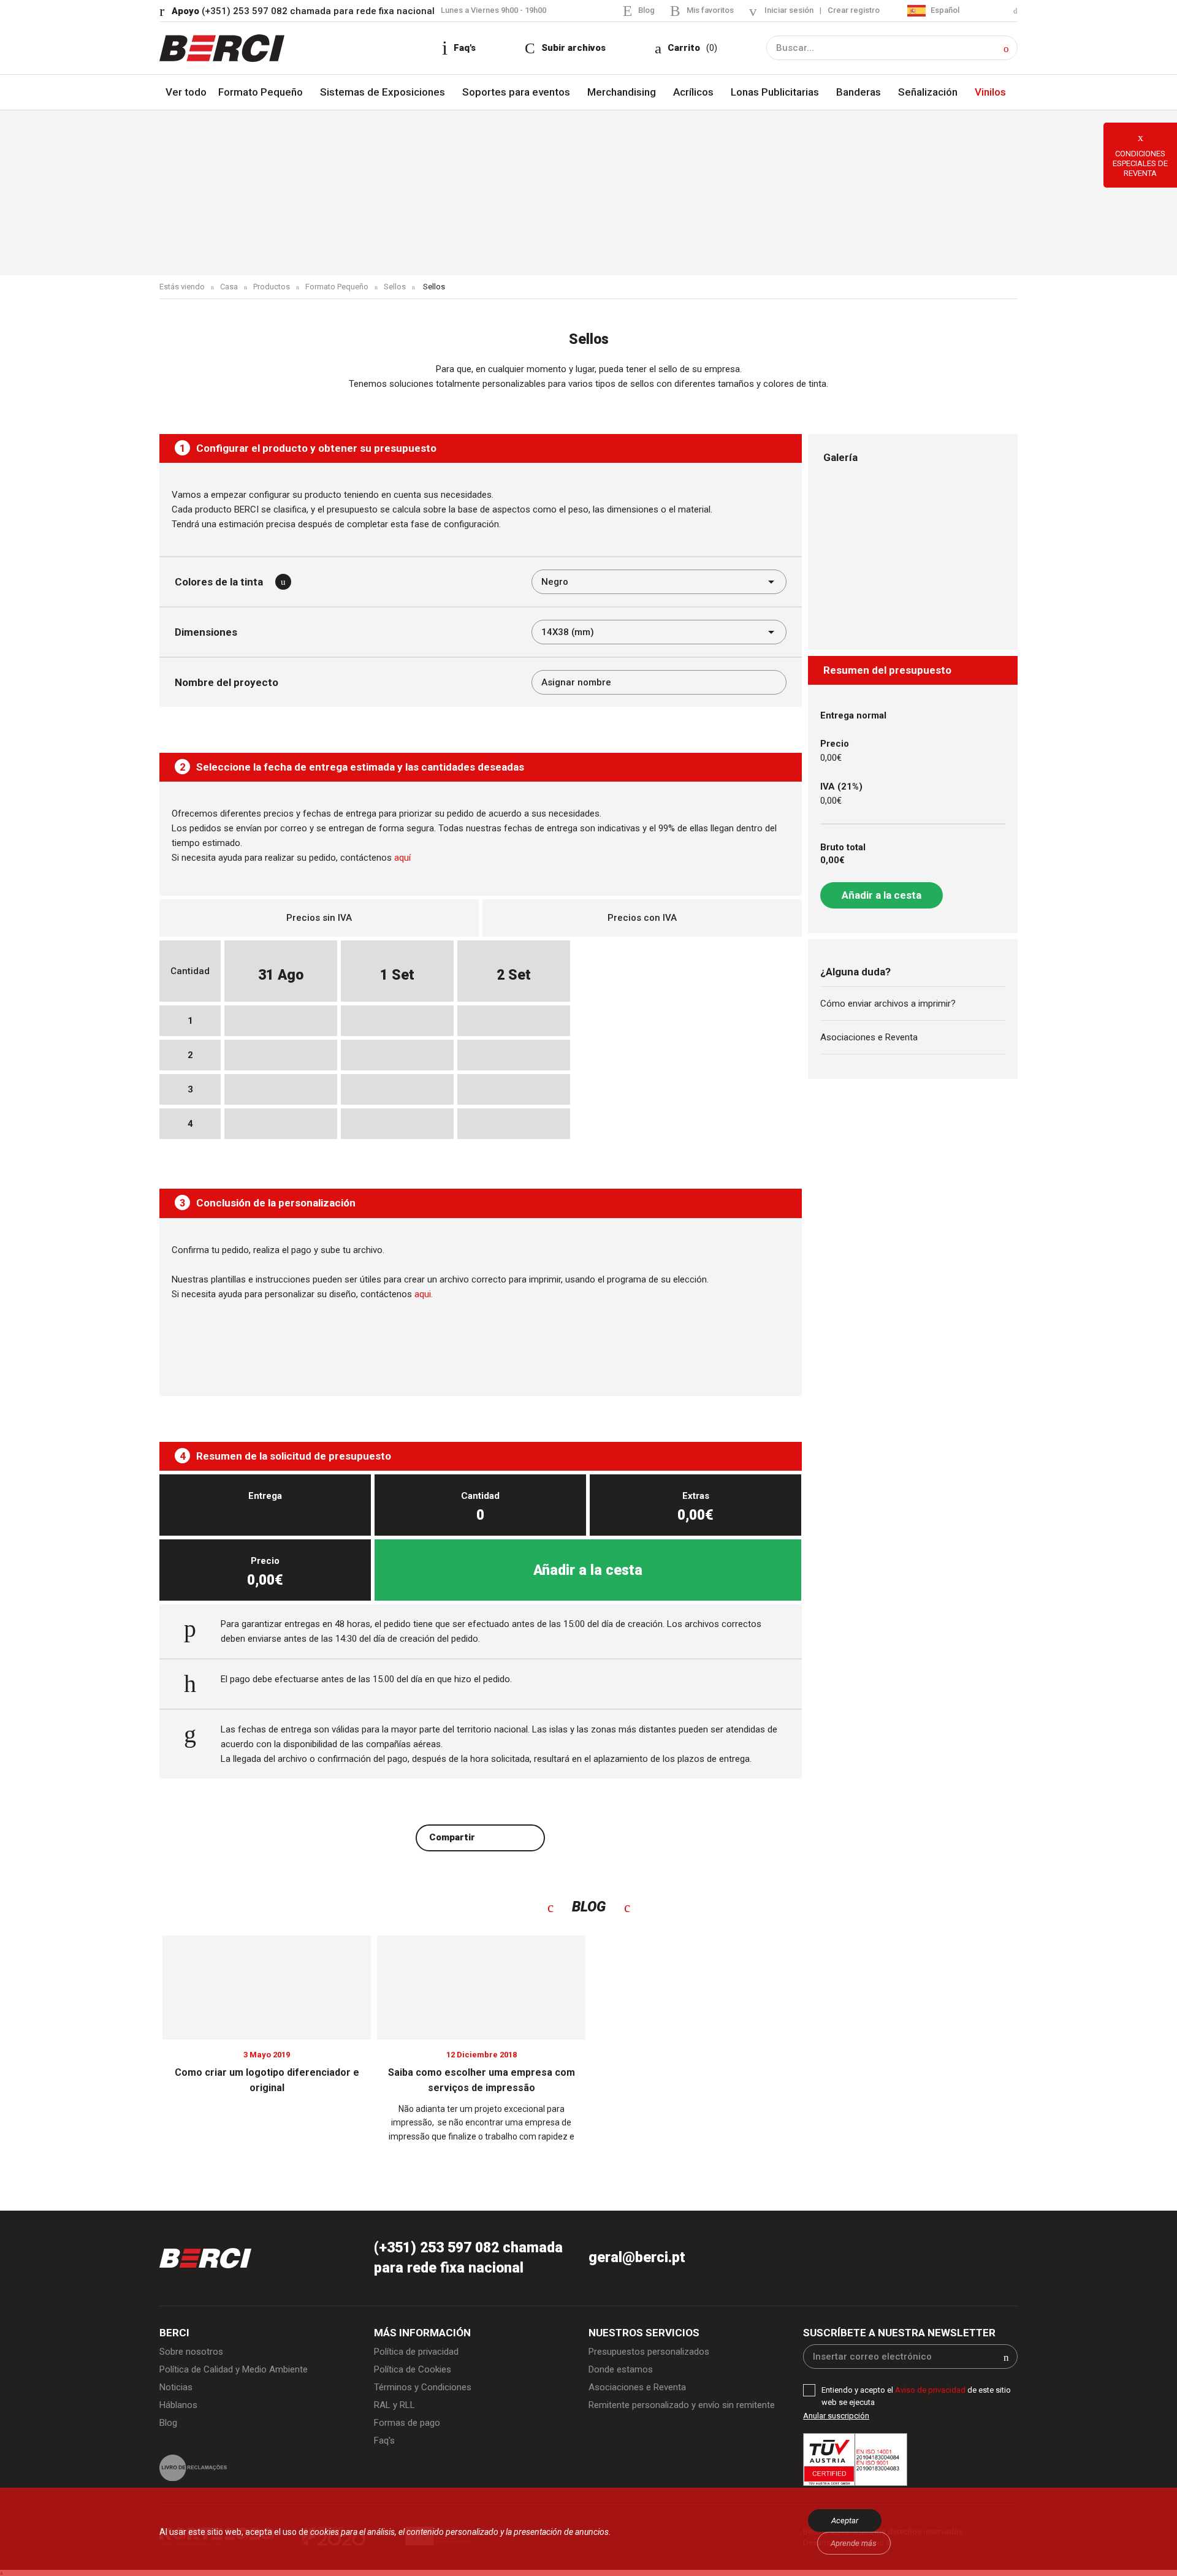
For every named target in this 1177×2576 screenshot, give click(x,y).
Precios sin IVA (319, 918)
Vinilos (990, 92)
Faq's (384, 2441)
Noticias (176, 2387)
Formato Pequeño (261, 92)
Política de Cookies (413, 2369)
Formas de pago (407, 2423)
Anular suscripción (836, 2416)
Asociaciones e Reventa (869, 1037)
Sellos (395, 287)
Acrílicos (693, 92)
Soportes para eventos (516, 92)
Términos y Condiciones (423, 2387)
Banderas (859, 92)
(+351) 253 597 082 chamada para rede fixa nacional (303, 11)
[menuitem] (962, 11)
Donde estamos (621, 2369)
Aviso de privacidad (931, 2390)
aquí (402, 858)
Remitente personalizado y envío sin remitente (682, 2405)
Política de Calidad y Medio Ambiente (234, 2369)
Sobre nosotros (191, 2352)
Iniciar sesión (789, 10)
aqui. (424, 1294)
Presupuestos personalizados (649, 2352)
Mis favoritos (710, 10)
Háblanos (178, 2405)
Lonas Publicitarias (775, 92)
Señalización (928, 92)
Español (944, 10)
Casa (229, 287)
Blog (646, 10)
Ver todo (186, 92)
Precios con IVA (642, 918)
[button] (1006, 49)
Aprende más (854, 2543)
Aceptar (845, 2521)
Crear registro (854, 10)
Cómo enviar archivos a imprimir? (888, 1004)
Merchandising (622, 92)
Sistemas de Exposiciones (383, 92)
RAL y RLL (394, 2405)
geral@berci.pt (637, 2258)
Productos (272, 287)
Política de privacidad (416, 2352)
